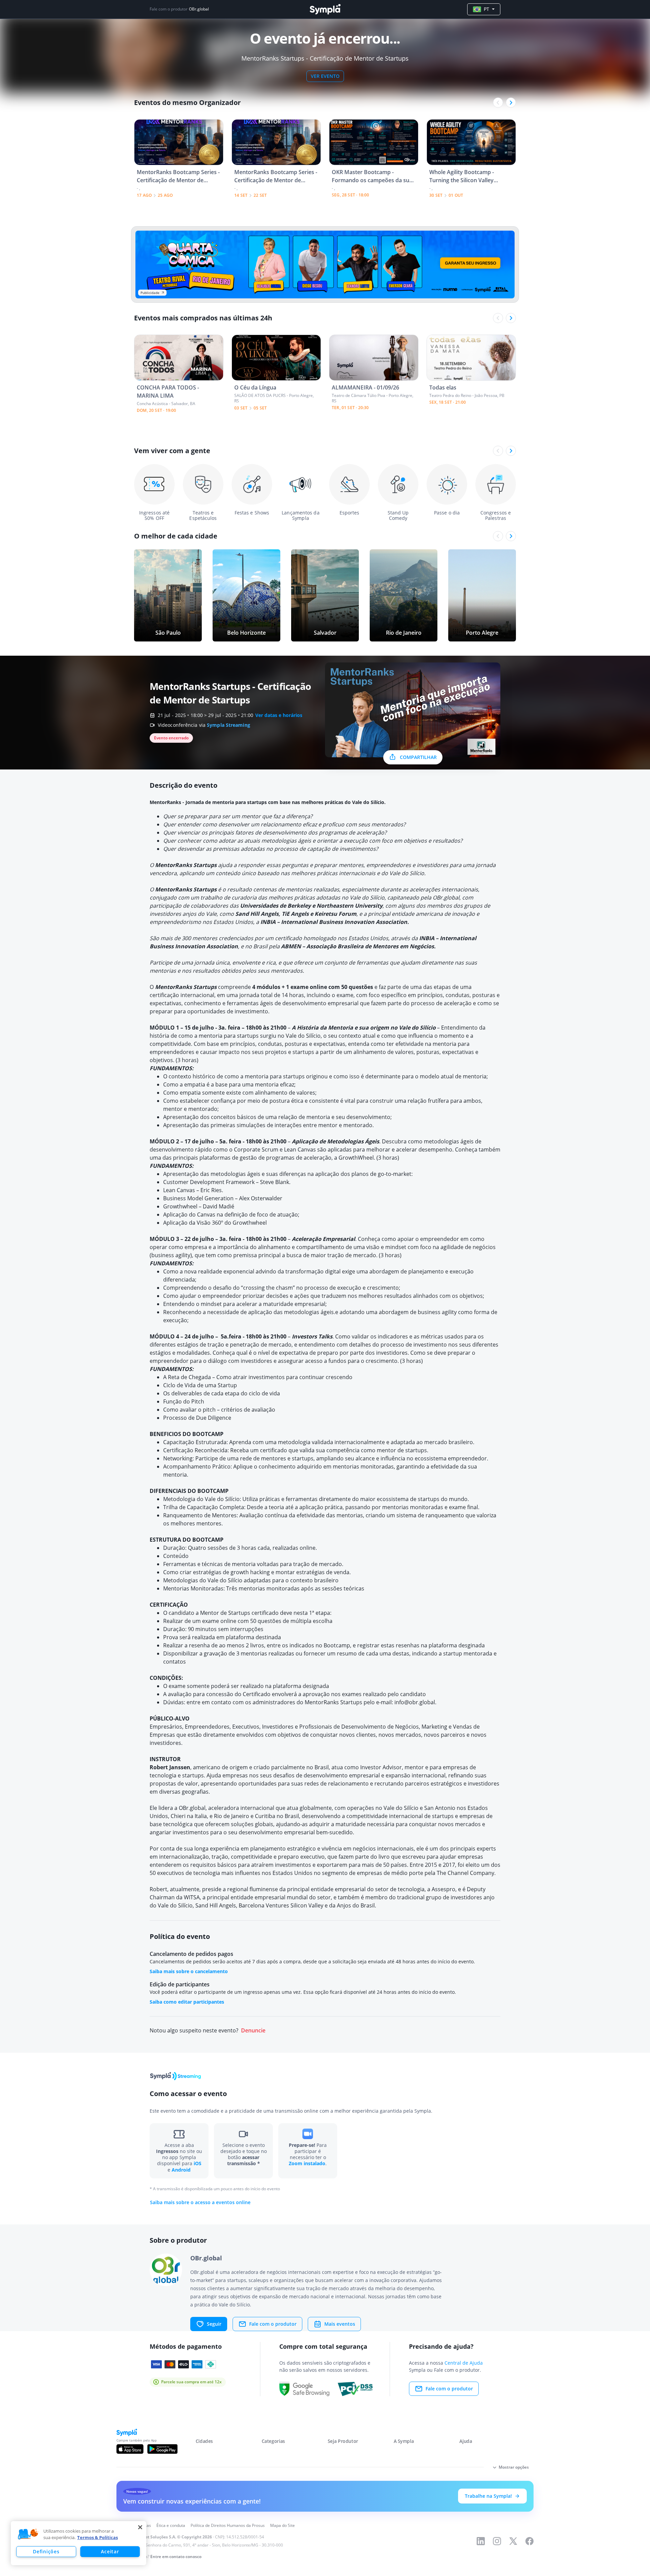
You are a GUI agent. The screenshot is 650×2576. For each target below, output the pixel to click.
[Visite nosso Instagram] (497, 2541)
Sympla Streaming (229, 725)
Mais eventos (340, 2324)
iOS (198, 2163)
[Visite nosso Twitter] (513, 2541)
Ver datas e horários (279, 715)
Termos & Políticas (97, 2537)
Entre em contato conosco (176, 2557)
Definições (46, 2551)
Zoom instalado (307, 2163)
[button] (28, 2534)
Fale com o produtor (273, 2324)
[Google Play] (162, 2449)
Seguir (214, 2324)
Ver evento (325, 76)
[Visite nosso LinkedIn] (481, 2541)
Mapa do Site (283, 2525)
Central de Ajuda (464, 2363)
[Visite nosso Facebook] (529, 2541)
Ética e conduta (171, 2525)
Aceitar (110, 2551)
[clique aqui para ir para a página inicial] (325, 9)
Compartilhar (418, 757)
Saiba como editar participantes (187, 2002)
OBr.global (199, 9)
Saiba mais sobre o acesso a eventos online (200, 2202)
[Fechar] (140, 2527)
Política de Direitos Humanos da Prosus (228, 2525)
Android (181, 2170)
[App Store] (130, 2449)
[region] (79, 2543)
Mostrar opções (514, 2467)
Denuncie (253, 2031)
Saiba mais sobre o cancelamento (189, 1971)
